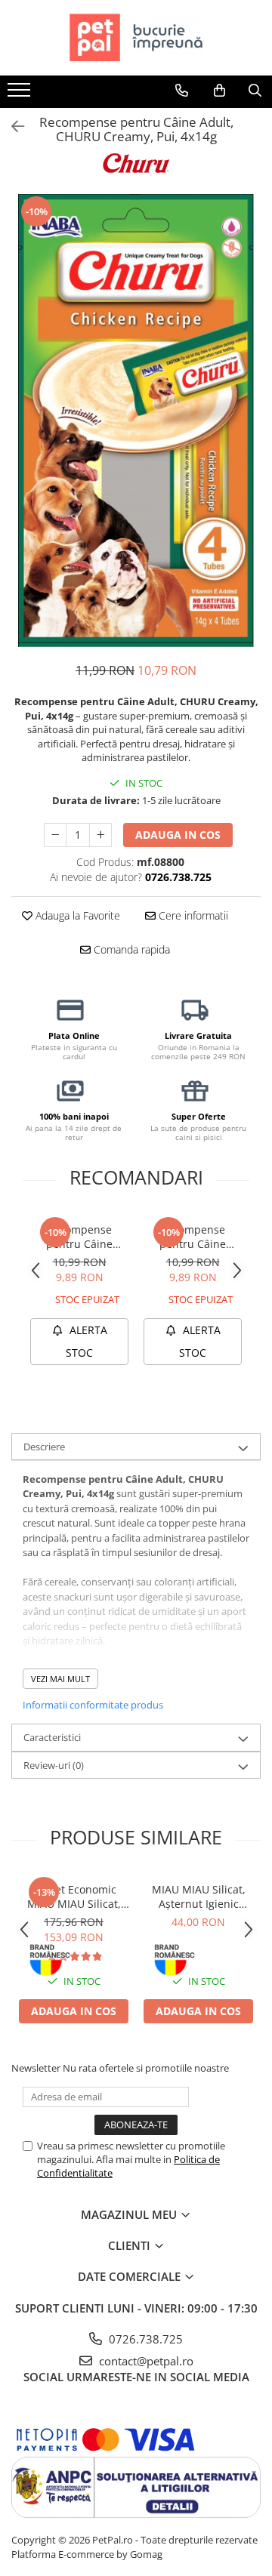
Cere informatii (192, 915)
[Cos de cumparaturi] (219, 91)
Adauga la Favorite (76, 915)
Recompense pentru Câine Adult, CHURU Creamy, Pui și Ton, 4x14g (79, 1237)
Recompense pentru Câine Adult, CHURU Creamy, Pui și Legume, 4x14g (193, 1237)
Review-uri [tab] (54, 1765)
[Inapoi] (11, 126)
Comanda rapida (130, 949)
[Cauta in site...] (255, 91)
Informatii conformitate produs (93, 1705)
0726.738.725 (144, 2339)
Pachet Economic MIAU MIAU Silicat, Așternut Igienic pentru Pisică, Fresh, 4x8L (74, 1897)
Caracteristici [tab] (52, 1737)
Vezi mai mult (60, 1679)
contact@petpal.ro (145, 2361)
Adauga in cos (178, 835)
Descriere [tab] (44, 1447)
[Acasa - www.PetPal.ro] (136, 38)
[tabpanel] (136, 421)
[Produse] (21, 94)
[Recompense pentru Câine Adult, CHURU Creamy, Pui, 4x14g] (136, 421)
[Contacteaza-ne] (182, 91)
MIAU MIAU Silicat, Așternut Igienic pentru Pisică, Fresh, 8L (198, 1897)
